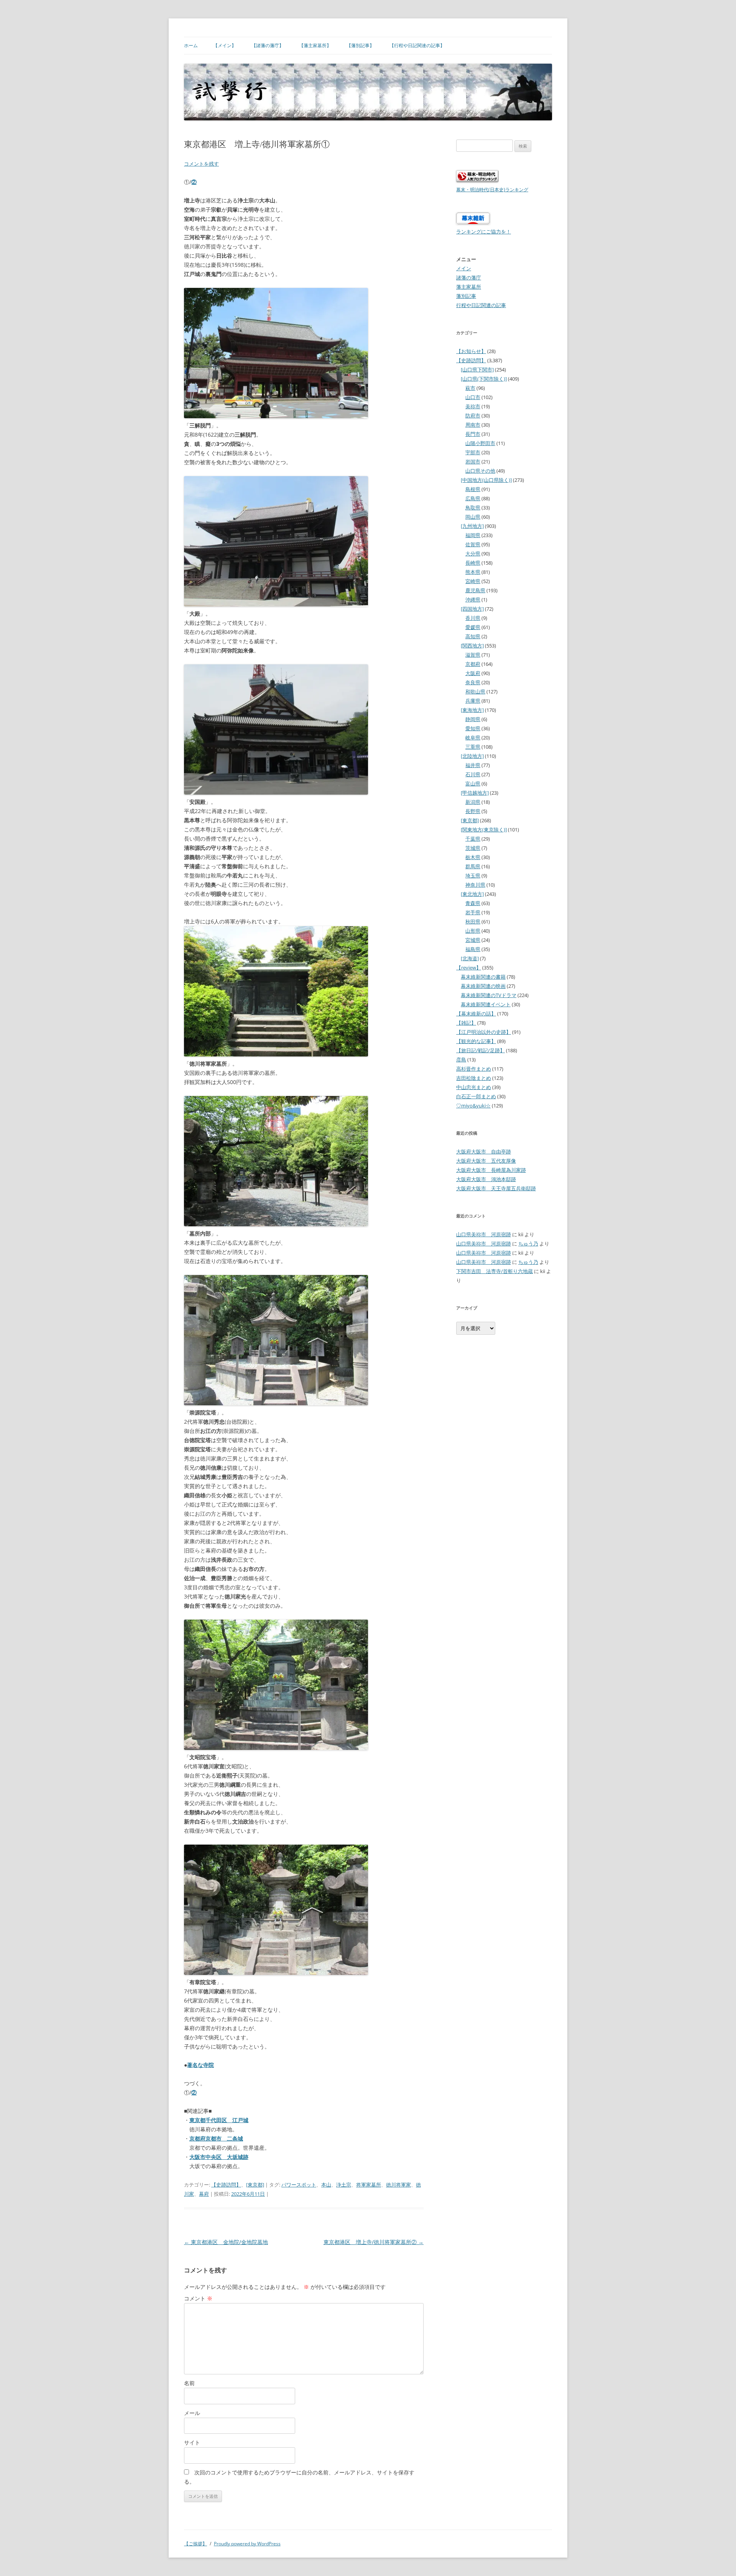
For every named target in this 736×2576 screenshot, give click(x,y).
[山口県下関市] (477, 370)
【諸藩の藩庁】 (268, 45)
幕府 (204, 2194)
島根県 (473, 489)
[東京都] (255, 2185)
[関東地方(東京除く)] (484, 830)
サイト (192, 2442)
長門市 (473, 434)
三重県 (473, 747)
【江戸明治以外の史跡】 (484, 1032)
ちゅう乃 (528, 1244)
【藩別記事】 (360, 45)
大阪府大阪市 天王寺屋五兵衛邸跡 (496, 1188)
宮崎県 (473, 581)
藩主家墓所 (469, 287)
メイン (464, 268)
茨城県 (473, 848)
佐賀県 (473, 544)
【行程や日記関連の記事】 (417, 45)
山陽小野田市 (480, 443)
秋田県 (473, 922)
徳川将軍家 (398, 2185)
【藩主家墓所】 (315, 45)
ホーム (191, 45)
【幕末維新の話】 (476, 1014)
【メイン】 (225, 45)
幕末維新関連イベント (486, 1004)
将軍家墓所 (369, 2185)
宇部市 (473, 452)
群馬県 (473, 866)
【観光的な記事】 (476, 1041)
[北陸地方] (472, 756)
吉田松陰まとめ (474, 1078)
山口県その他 (480, 471)
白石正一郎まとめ (476, 1096)
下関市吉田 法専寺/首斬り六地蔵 (495, 1271)
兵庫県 (473, 701)
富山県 (473, 784)
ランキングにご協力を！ (484, 232)
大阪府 (473, 673)
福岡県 (473, 535)
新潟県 (473, 802)
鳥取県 (473, 508)
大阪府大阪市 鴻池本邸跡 (486, 1179)
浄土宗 (344, 2185)
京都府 (473, 664)
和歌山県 (475, 692)
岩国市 (473, 462)
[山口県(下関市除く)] (484, 379)
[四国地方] (472, 609)
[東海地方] (472, 710)
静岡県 (473, 719)
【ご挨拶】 (195, 2544)
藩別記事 (466, 296)
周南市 (473, 425)
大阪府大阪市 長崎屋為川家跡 (491, 1170)
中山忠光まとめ (474, 1087)
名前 (189, 2383)
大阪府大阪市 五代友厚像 (486, 1161)
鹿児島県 (475, 590)
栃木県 (473, 857)
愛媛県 (473, 627)
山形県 (473, 931)
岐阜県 (473, 738)
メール (192, 2413)
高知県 (473, 636)
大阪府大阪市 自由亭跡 (484, 1152)
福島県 (473, 949)
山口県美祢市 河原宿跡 (484, 1234)
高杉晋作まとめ (474, 1069)
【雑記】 (466, 1023)
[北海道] (470, 958)
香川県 (473, 618)
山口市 (473, 397)
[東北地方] (472, 894)
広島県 (473, 498)
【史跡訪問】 (226, 2185)
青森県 (473, 903)
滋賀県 (473, 655)
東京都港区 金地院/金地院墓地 (226, 2242)
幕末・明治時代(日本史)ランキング (492, 189)
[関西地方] (472, 646)
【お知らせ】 (471, 351)
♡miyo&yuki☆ (473, 1106)
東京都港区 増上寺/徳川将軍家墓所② (374, 2242)
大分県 (473, 554)
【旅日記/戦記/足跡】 (481, 1050)
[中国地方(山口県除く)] (486, 480)
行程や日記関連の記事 (481, 305)
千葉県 (473, 839)
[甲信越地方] (475, 793)
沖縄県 (473, 600)
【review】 (469, 968)
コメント (198, 2298)
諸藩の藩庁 (469, 278)
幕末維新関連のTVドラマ (489, 995)
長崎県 (473, 563)
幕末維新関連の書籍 (483, 977)
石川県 (473, 774)
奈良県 (473, 682)
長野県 (473, 811)
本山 (326, 2185)
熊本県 (473, 572)
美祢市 (473, 406)
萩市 (470, 388)
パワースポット (299, 2185)
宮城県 (473, 940)
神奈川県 (475, 885)
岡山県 (473, 517)
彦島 (461, 1060)
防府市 (473, 416)
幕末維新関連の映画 (483, 986)
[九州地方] (472, 526)
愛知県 (473, 728)
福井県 (473, 765)
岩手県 (473, 912)
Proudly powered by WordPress (247, 2544)
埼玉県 (473, 876)
